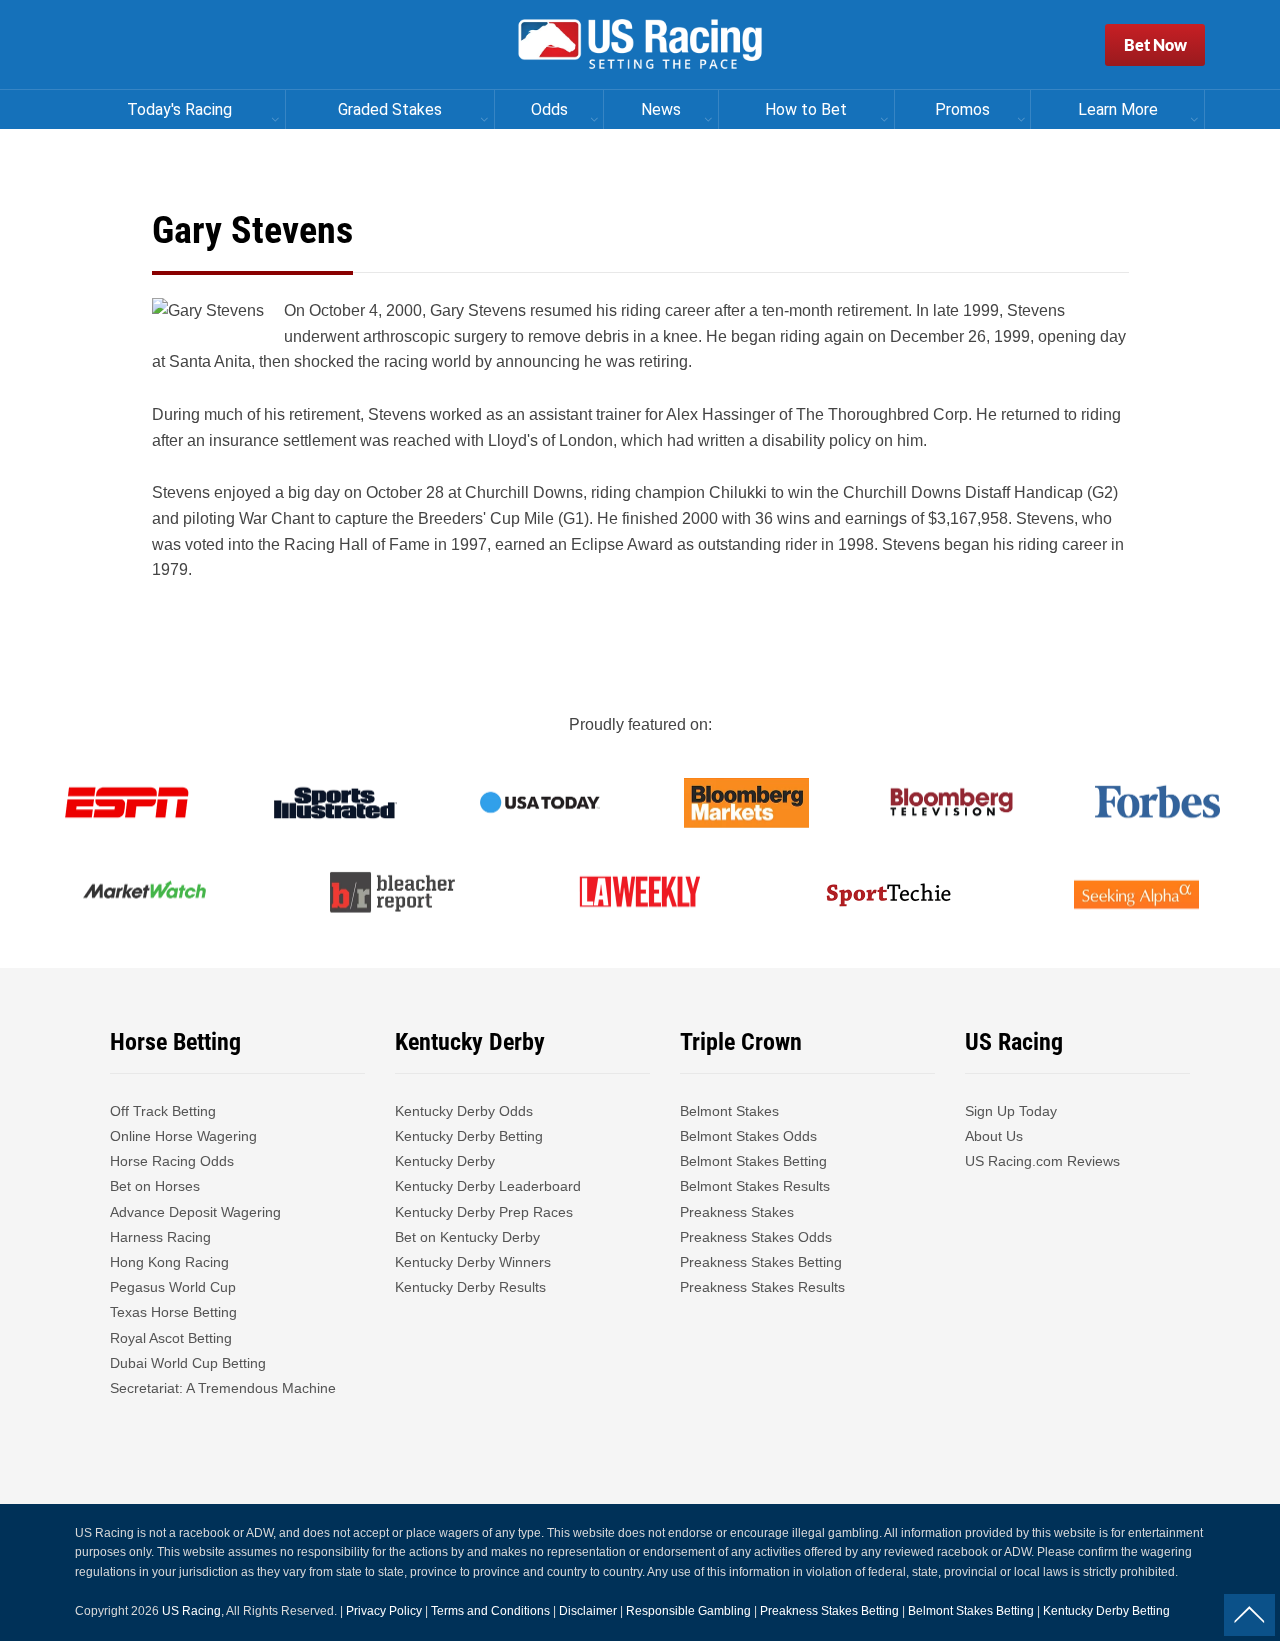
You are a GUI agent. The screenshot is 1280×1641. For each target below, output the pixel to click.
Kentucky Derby (445, 1161)
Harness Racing (160, 1237)
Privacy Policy (384, 1611)
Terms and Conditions (490, 1611)
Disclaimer (588, 1611)
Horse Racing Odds (172, 1161)
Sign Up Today (1011, 1111)
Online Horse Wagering (183, 1136)
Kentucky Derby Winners (473, 1262)
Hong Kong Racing (169, 1262)
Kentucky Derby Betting (469, 1136)
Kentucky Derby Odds (464, 1111)
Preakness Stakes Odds (756, 1237)
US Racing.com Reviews (1042, 1161)
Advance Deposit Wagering (195, 1212)
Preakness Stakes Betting (763, 1262)
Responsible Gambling (688, 1611)
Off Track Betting (163, 1111)
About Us (994, 1136)
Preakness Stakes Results (762, 1287)
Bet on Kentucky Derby (467, 1237)
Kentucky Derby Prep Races (484, 1212)
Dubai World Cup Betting (188, 1363)
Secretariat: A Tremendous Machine (223, 1388)
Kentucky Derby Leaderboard (488, 1186)
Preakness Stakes (737, 1212)
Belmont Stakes (729, 1111)
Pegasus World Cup (173, 1287)
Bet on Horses (155, 1186)
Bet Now (1155, 44)
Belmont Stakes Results (755, 1186)
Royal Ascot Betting (171, 1338)
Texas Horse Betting (173, 1312)
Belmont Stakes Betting (753, 1161)
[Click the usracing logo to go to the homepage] (640, 45)
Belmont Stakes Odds (748, 1136)
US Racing (191, 1611)
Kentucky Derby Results (470, 1287)
